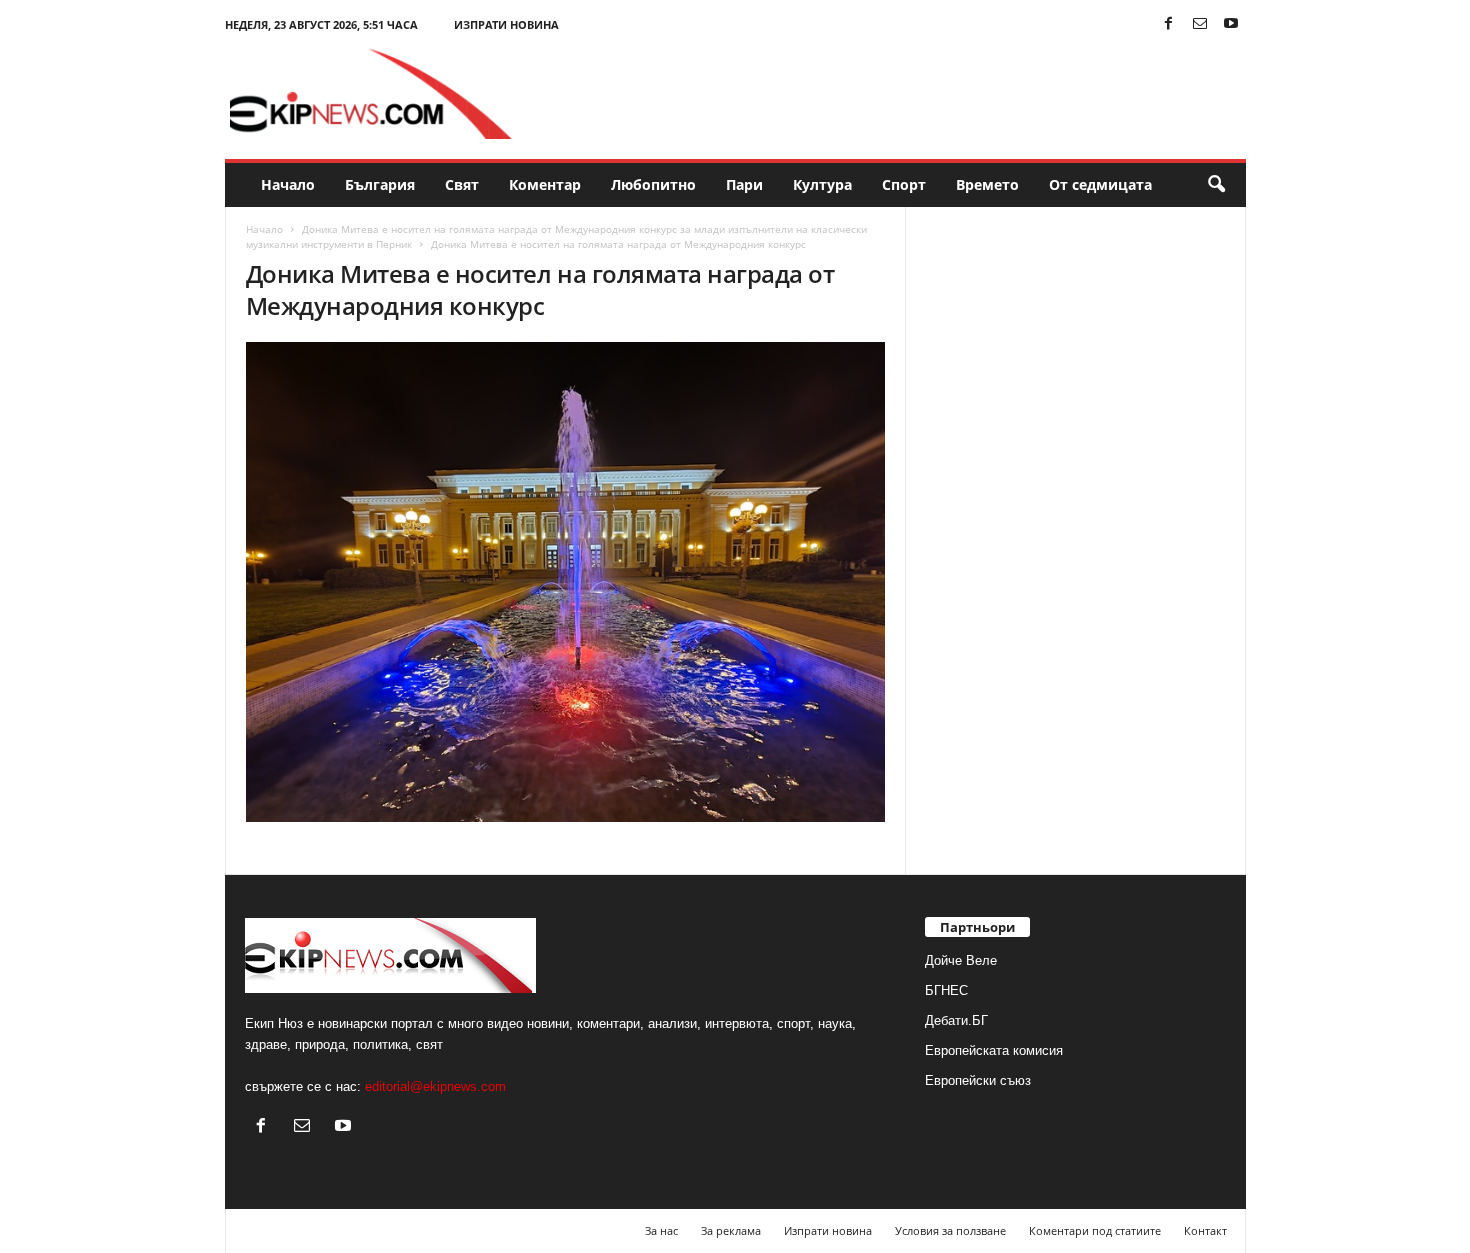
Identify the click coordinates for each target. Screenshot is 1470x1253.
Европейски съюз (978, 1080)
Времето (987, 184)
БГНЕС (946, 990)
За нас (661, 1230)
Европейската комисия (994, 1050)
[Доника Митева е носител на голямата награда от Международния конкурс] (566, 582)
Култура (822, 184)
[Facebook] (1169, 24)
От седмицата (1100, 184)
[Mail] (1200, 24)
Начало (288, 184)
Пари (744, 184)
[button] (1216, 185)
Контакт (1205, 1230)
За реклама (731, 1230)
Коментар (545, 184)
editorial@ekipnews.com (435, 1086)
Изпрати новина (506, 24)
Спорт (904, 184)
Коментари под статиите (1095, 1230)
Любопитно (653, 184)
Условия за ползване (950, 1230)
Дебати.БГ (956, 1020)
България (380, 184)
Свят (462, 184)
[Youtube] (1231, 24)
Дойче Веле (961, 960)
